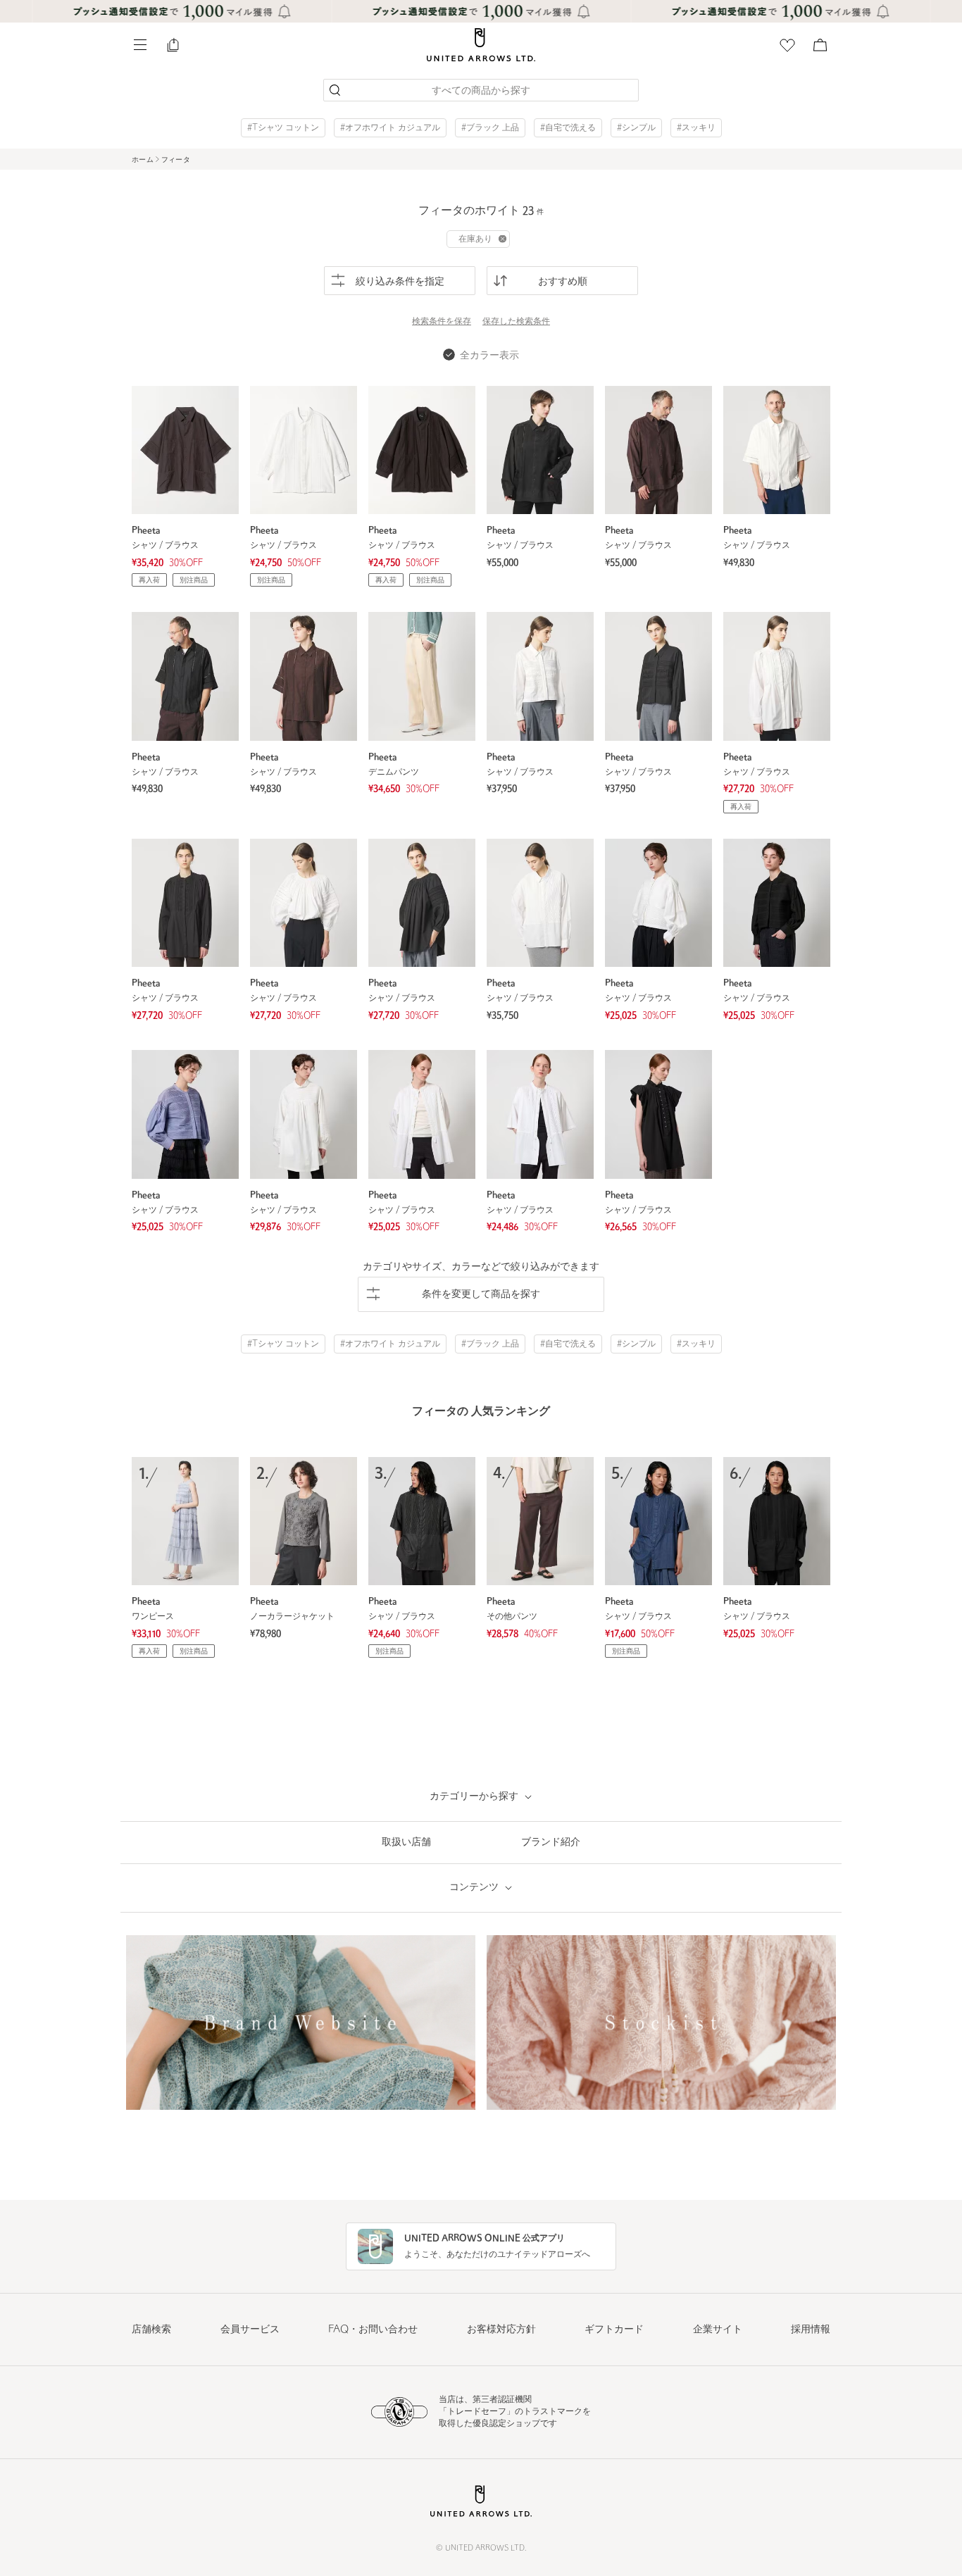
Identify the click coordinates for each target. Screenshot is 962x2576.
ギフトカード (614, 2330)
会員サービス (250, 2330)
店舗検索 (151, 2330)
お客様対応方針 (501, 2330)
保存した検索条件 (516, 322)
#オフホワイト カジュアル (390, 128)
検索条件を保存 (442, 322)
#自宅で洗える (568, 128)
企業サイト (718, 2330)
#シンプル (636, 128)
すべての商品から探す (481, 91)
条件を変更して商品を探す (481, 1295)
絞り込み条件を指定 (400, 282)
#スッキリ (696, 128)
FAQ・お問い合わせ (373, 2330)
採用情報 (811, 2330)
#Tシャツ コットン (283, 128)
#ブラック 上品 (490, 128)
